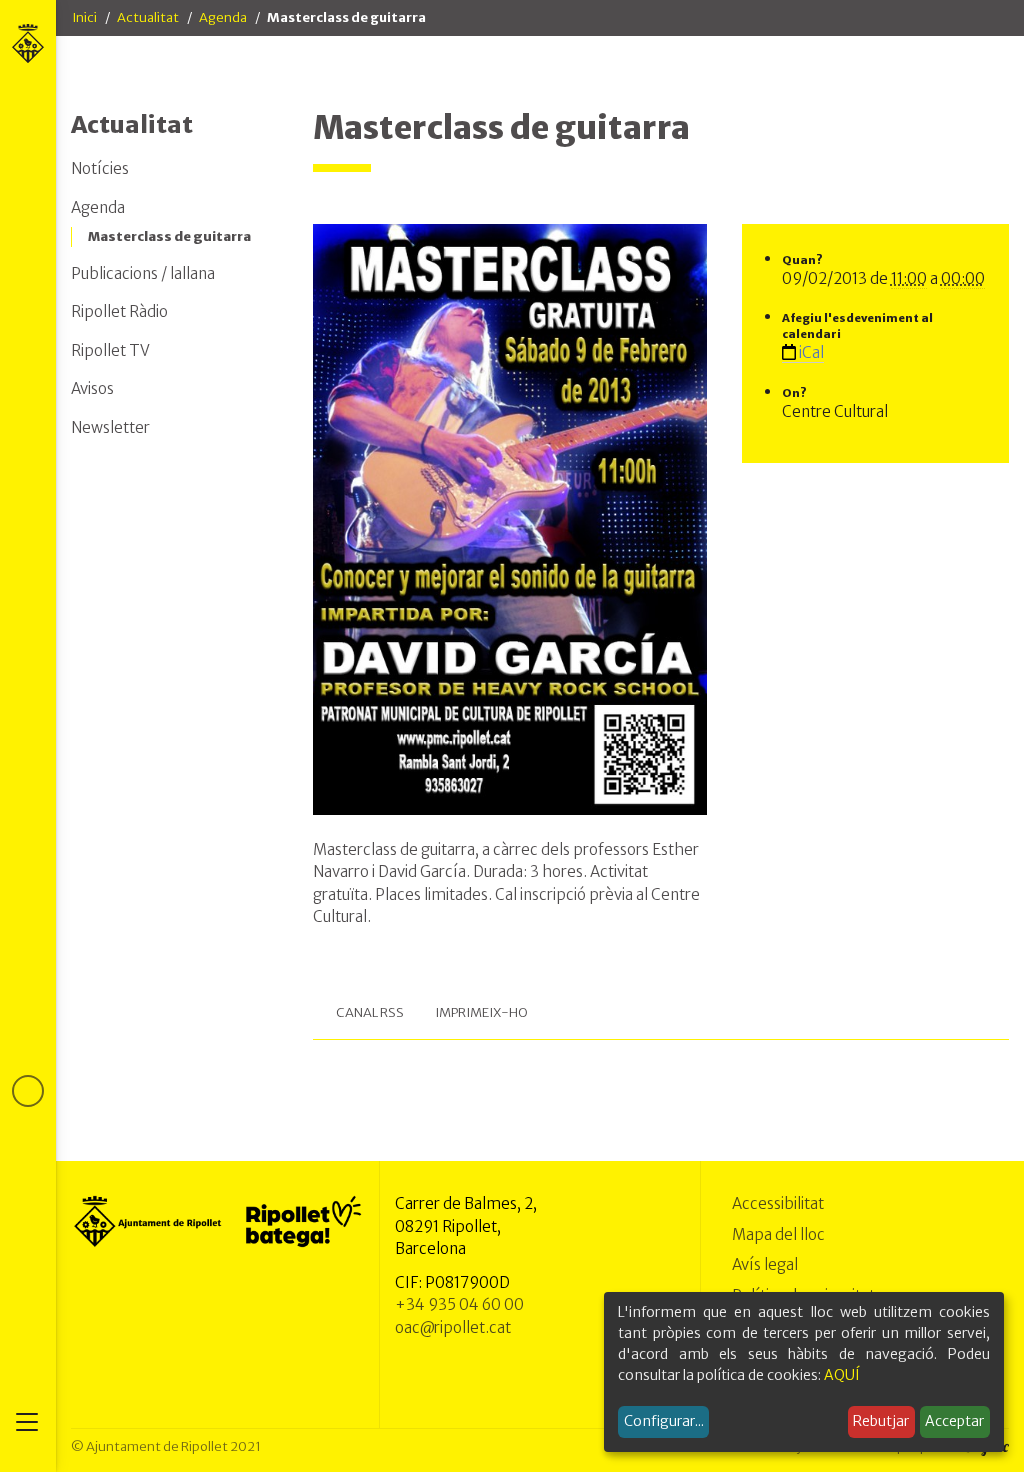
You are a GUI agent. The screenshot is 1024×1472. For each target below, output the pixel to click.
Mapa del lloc (778, 1234)
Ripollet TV (110, 350)
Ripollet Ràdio (119, 311)
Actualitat (148, 17)
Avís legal (765, 1264)
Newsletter (110, 427)
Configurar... (664, 1421)
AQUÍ (842, 1375)
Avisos (92, 388)
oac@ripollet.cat (453, 1327)
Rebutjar (881, 1421)
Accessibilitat (778, 1203)
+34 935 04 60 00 (459, 1304)
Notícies (100, 168)
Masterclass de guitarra (169, 236)
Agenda (223, 17)
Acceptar (954, 1421)
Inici (84, 17)
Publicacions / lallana (143, 273)
